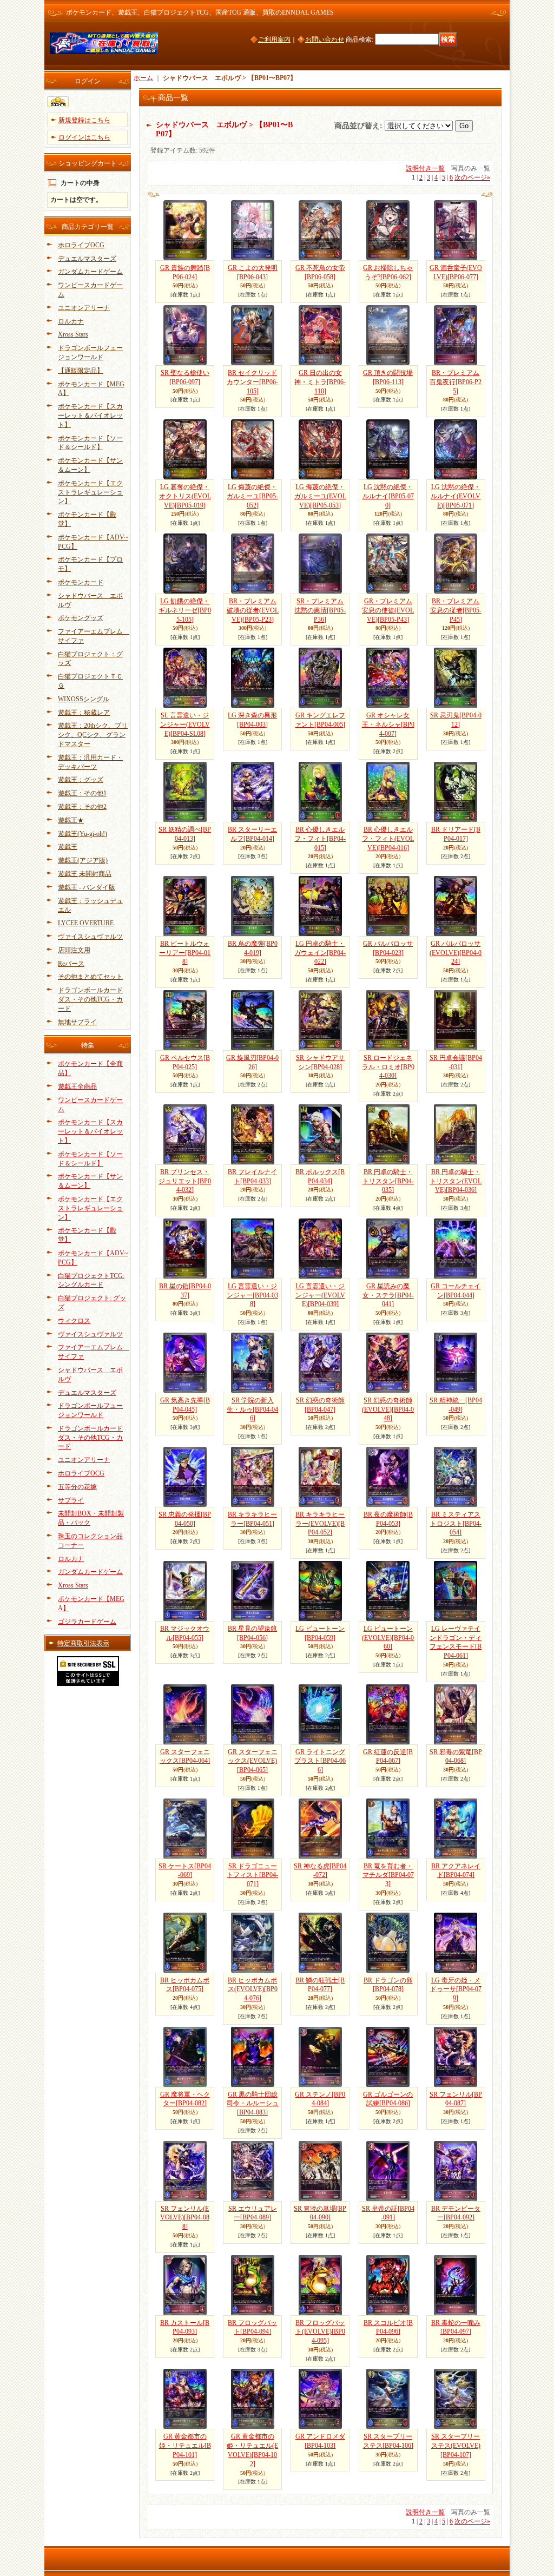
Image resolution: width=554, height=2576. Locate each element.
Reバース (71, 964)
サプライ (71, 1500)
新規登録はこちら (84, 120)
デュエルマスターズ (87, 259)
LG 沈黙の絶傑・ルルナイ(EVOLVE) (456, 496)
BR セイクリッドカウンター (252, 382)
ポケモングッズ (81, 618)
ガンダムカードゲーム (90, 272)
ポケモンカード (81, 582)
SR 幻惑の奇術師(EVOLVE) (388, 1409)
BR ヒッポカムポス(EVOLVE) (253, 1989)
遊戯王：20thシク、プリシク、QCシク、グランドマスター (93, 735)
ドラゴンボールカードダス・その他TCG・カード (90, 999)
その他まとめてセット (90, 977)
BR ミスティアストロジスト (456, 1524)
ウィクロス (74, 1321)
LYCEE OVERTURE (86, 923)
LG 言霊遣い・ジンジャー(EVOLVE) (320, 1295)
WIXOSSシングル (84, 699)
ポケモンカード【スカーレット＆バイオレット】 (90, 416)
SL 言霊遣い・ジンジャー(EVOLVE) (185, 724)
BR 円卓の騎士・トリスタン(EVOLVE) (456, 1181)
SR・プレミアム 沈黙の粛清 (320, 610)
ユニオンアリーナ (84, 308)
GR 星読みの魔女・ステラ (388, 1295)
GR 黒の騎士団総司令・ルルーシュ (253, 2104)
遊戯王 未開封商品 (85, 874)
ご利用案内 (274, 39)
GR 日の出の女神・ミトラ (320, 382)
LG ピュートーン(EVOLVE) (388, 1638)
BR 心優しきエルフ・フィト (320, 839)
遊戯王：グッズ (81, 780)
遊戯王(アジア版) (83, 860)
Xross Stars (73, 334)
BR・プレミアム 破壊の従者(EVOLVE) (253, 610)
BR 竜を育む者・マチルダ (388, 1875)
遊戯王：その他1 (82, 793)
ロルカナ (71, 321)
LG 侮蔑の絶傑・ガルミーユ (252, 496)
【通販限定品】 (81, 371)
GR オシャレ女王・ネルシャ (388, 724)
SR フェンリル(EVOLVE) (185, 2218)
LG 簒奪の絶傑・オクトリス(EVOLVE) (185, 496)
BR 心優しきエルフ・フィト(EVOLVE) (388, 839)
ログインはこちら (84, 137)
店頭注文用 (74, 950)
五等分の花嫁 (77, 1487)
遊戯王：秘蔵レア (84, 713)
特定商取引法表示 (83, 1643)
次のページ (472, 177)
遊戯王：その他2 (82, 807)
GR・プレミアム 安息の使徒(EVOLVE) (388, 610)
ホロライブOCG (81, 245)
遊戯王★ (71, 820)
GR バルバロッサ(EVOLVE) (456, 953)
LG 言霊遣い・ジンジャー (252, 1295)
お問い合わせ (325, 39)
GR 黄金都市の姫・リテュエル (185, 2446)
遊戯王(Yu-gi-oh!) (83, 834)
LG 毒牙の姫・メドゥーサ (456, 1989)
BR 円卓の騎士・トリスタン (388, 1181)
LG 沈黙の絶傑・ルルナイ (388, 496)
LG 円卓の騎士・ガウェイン (320, 953)
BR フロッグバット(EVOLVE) (320, 2332)
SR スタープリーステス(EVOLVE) (456, 2446)
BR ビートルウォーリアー (185, 953)
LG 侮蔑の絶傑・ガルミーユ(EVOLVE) (320, 496)
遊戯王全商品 (77, 1086)
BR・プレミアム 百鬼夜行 (456, 382)
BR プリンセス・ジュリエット (185, 1181)
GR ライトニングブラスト (320, 1761)
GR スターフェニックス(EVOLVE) (253, 1761)
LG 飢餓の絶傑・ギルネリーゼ (185, 610)
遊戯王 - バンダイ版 (87, 887)
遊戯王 (68, 847)
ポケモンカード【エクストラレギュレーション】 (90, 492)
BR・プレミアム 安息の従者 (456, 610)
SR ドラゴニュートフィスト (252, 1875)
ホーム (143, 78)
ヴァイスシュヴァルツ (90, 937)
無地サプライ (77, 1022)
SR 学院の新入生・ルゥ (252, 1409)
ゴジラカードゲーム (87, 1622)
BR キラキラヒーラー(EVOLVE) (320, 1524)
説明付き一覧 (425, 168)
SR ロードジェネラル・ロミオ (388, 1067)
